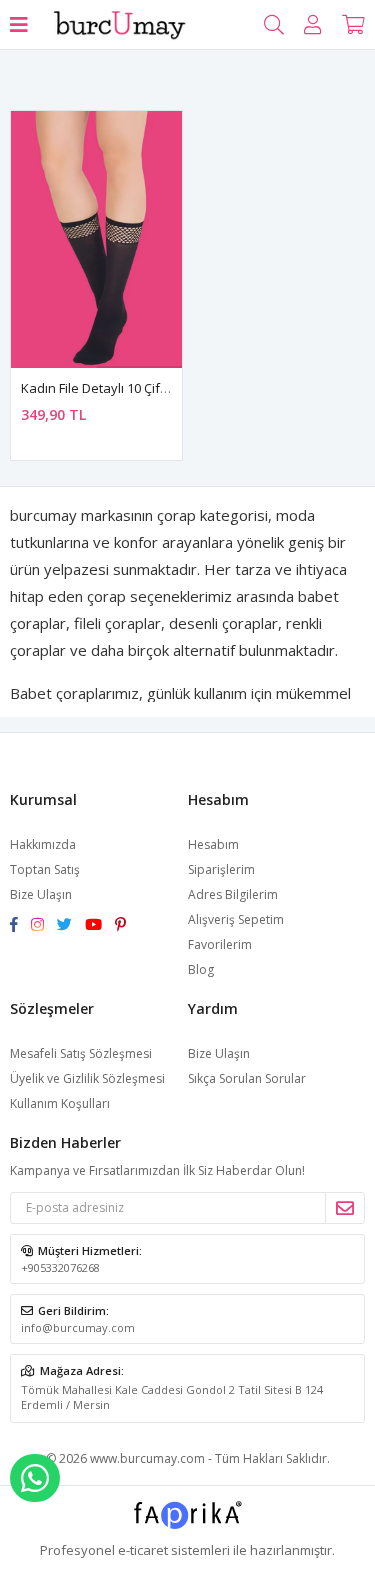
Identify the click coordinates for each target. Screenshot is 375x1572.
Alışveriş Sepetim (236, 919)
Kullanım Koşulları (60, 1103)
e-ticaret (143, 1550)
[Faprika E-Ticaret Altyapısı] (187, 1522)
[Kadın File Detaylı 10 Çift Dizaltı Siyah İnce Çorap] (96, 239)
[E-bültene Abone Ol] (344, 1208)
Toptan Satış (45, 869)
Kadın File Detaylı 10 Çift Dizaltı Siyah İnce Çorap (165, 388)
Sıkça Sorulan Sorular (247, 1078)
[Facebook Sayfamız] (20, 925)
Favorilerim (220, 944)
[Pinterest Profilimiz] (125, 925)
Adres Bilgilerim (233, 894)
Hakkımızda (43, 844)
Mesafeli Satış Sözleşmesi (81, 1053)
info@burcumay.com (78, 1327)
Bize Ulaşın (41, 894)
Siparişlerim (221, 869)
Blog (201, 969)
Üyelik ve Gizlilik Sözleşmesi (87, 1078)
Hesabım (213, 844)
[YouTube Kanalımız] (100, 925)
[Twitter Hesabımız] (71, 925)
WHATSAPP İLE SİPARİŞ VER (35, 1478)
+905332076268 (60, 1267)
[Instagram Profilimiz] (44, 925)
